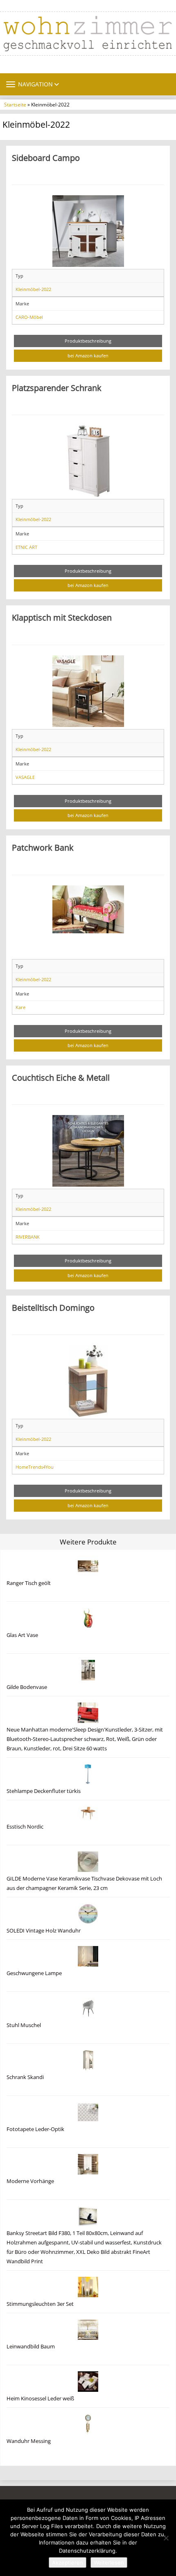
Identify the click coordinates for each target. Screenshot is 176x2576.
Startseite (15, 104)
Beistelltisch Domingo (53, 1307)
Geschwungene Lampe (34, 1973)
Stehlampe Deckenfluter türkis (44, 1791)
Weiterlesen (109, 2562)
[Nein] (166, 2538)
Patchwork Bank (43, 847)
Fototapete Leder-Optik (35, 2129)
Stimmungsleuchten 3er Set (40, 2304)
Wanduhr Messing (29, 2441)
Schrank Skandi (25, 2077)
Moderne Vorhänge (30, 2181)
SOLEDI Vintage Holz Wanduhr (44, 1931)
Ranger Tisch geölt (29, 1583)
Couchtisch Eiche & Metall (61, 1077)
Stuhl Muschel (24, 2025)
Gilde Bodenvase (27, 1687)
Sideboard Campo (46, 158)
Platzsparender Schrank (57, 388)
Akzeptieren (68, 2562)
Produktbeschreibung (88, 341)
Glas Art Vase (22, 1635)
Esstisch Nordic (25, 1827)
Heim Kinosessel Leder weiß (40, 2399)
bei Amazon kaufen (88, 356)
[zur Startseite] (88, 34)
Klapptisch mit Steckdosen (62, 617)
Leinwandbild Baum (31, 2347)
